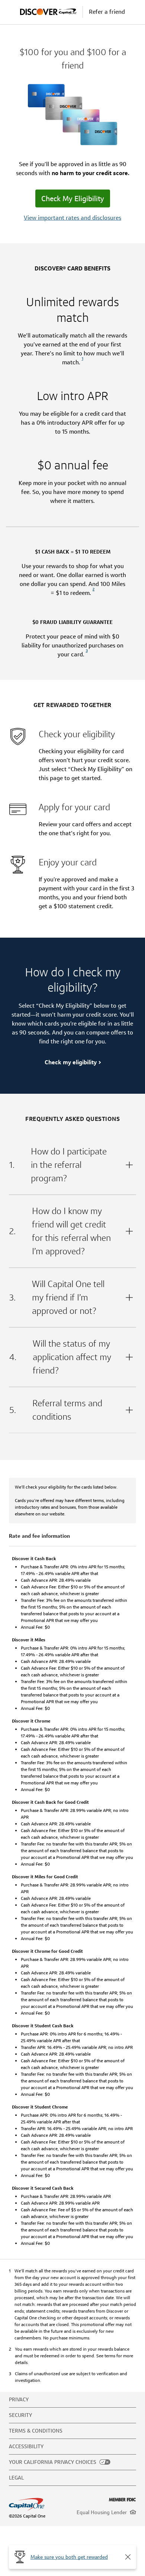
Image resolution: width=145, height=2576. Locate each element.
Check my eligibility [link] (71, 1062)
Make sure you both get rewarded (69, 2557)
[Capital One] (51, 12)
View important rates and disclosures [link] (72, 218)
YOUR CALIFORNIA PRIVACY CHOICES (53, 2462)
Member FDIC (123, 2500)
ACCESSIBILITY (26, 2446)
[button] (128, 2557)
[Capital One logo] (39, 2504)
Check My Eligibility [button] (73, 199)
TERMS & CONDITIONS (36, 2431)
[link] (83, 362)
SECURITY (20, 2415)
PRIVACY (19, 2399)
